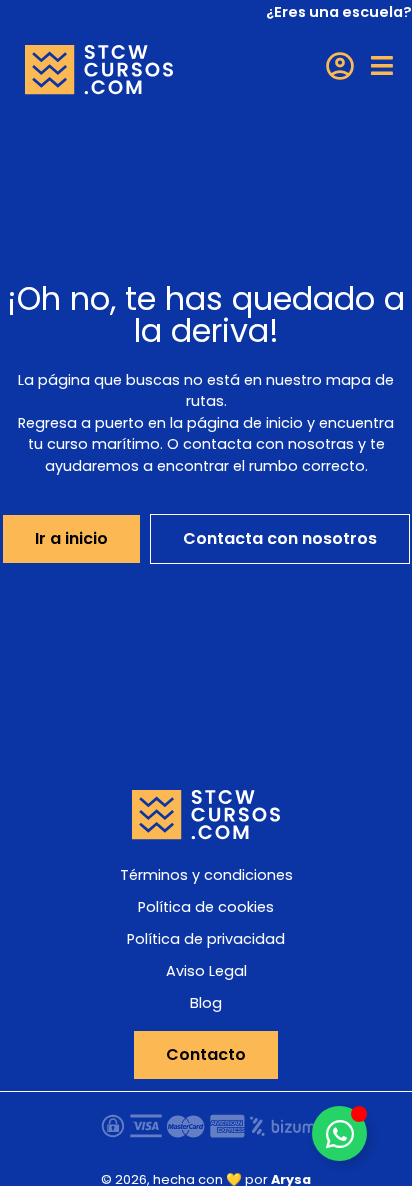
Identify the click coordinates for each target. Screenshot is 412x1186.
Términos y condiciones (206, 875)
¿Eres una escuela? (339, 12)
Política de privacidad (206, 939)
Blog (206, 1003)
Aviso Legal (206, 971)
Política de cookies (206, 907)
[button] (382, 65)
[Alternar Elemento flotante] (339, 1133)
